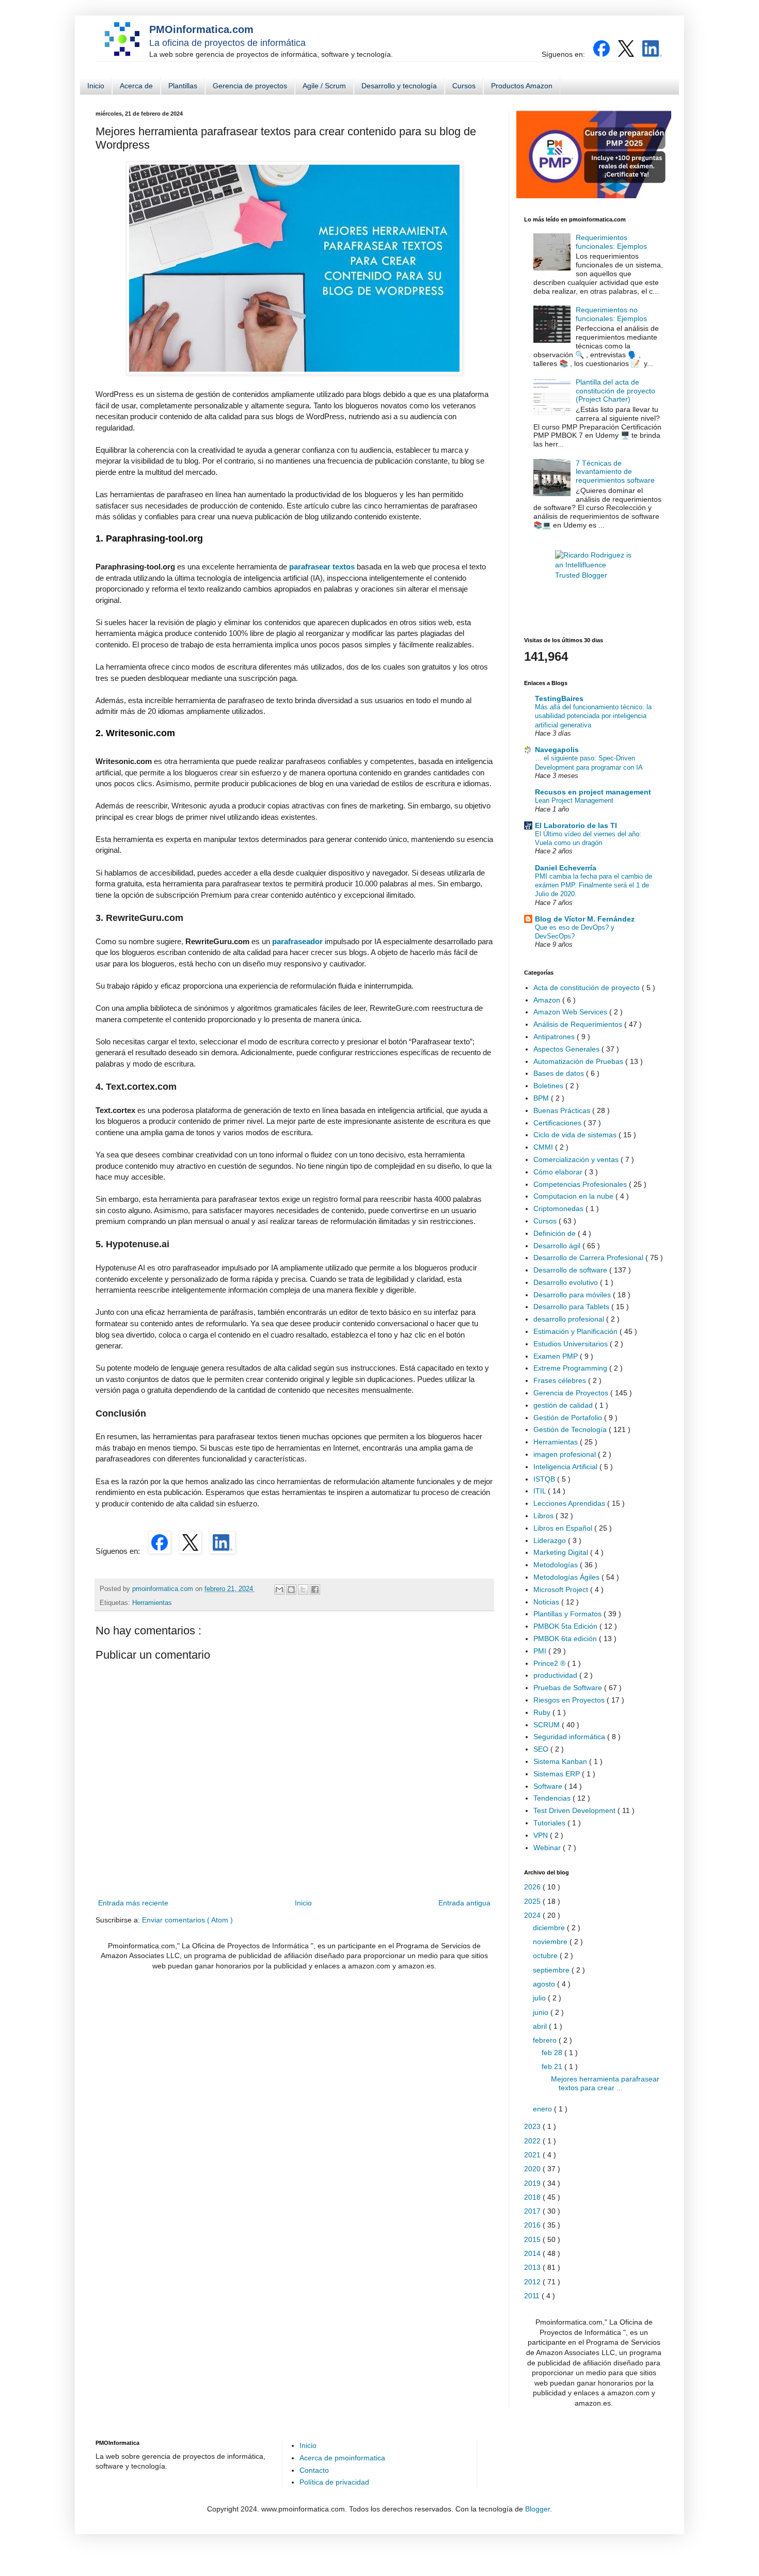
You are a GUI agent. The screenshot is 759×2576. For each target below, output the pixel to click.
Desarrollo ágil (558, 1246)
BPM (542, 1098)
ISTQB (545, 1479)
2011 (533, 2296)
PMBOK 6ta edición (566, 1639)
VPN (542, 1835)
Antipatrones (555, 1037)
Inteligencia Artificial (566, 1467)
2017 (533, 2211)
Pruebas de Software (569, 1688)
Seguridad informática (570, 1737)
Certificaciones (558, 1123)
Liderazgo (551, 1540)
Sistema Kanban (561, 1761)
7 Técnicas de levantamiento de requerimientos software (615, 472)
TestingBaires (559, 698)
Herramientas (152, 1603)
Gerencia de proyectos (250, 86)
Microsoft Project (562, 1589)
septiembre (552, 1970)
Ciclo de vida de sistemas (576, 1135)
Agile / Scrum (324, 86)
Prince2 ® (550, 1663)
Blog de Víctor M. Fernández (585, 919)
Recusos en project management (593, 792)
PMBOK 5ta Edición (566, 1626)
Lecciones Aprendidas (570, 1503)
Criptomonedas (559, 1209)
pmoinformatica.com (164, 1589)
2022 (533, 2141)
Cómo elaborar (559, 1172)
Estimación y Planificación (576, 1331)
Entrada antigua (464, 1903)
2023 (533, 2126)
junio (542, 2012)
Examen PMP (557, 1356)
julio (540, 1998)
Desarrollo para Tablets (572, 1307)
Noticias (547, 1602)
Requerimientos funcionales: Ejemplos (611, 242)
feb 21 (553, 2066)
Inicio (96, 86)
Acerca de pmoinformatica (342, 2458)
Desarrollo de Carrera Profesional (589, 1258)
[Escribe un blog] (291, 1589)
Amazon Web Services (571, 1012)
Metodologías (557, 1565)
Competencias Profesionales (581, 1184)
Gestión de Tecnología (571, 1429)
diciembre (550, 1928)
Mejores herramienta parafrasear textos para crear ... (605, 2083)
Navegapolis (557, 750)
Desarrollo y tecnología (399, 86)
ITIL (541, 1491)
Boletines (549, 1086)
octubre (546, 1955)
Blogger (537, 2509)
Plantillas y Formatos (568, 1614)
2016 (533, 2225)
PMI (541, 1651)
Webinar (548, 1848)
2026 (533, 1887)
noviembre (551, 1942)
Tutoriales (550, 1823)
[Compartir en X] (303, 1589)
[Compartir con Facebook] (315, 1589)
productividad (556, 1675)
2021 (533, 2155)
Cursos (464, 86)
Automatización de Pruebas (579, 1061)
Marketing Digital (562, 1552)
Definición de (556, 1233)
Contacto (314, 2470)
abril (541, 2026)
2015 (533, 2239)
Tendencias (553, 1798)
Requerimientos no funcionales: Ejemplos (611, 314)
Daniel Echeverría (566, 868)
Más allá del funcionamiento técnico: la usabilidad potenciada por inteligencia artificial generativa (593, 716)
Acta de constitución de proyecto (588, 988)
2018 (533, 2197)
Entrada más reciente (133, 1903)
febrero (546, 2040)
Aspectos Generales (567, 1049)
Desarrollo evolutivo (567, 1282)
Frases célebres (561, 1380)
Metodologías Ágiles (567, 1577)
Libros (544, 1516)
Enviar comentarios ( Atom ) (187, 1920)
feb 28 (553, 2053)
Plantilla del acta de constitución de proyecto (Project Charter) (615, 391)
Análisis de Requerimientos (579, 1024)
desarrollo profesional (570, 1319)
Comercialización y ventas (577, 1159)
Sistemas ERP (558, 1774)
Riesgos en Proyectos (570, 1700)
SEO (542, 1749)
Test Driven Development (575, 1810)
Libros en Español (564, 1528)
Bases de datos (560, 1073)
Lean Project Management (574, 800)
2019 (533, 2183)
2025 (533, 1901)
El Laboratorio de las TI (576, 825)
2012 (533, 2282)
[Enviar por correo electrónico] (279, 1589)
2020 (533, 2169)
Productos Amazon (522, 86)
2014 (533, 2253)
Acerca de (136, 86)
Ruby (543, 1712)
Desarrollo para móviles (573, 1295)
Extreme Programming (571, 1368)
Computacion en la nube (574, 1196)
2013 (533, 2267)
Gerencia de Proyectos (572, 1393)
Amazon (548, 1000)
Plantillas (183, 86)
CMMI (544, 1147)
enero (543, 2109)
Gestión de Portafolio (569, 1418)
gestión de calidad (564, 1405)
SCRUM (548, 1725)
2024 (533, 1915)
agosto (545, 1984)
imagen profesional (566, 1454)
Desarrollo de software (571, 1270)
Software (549, 1786)
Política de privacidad (334, 2482)
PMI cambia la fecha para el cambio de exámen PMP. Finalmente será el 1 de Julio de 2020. (594, 885)
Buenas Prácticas (563, 1110)
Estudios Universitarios (572, 1344)
